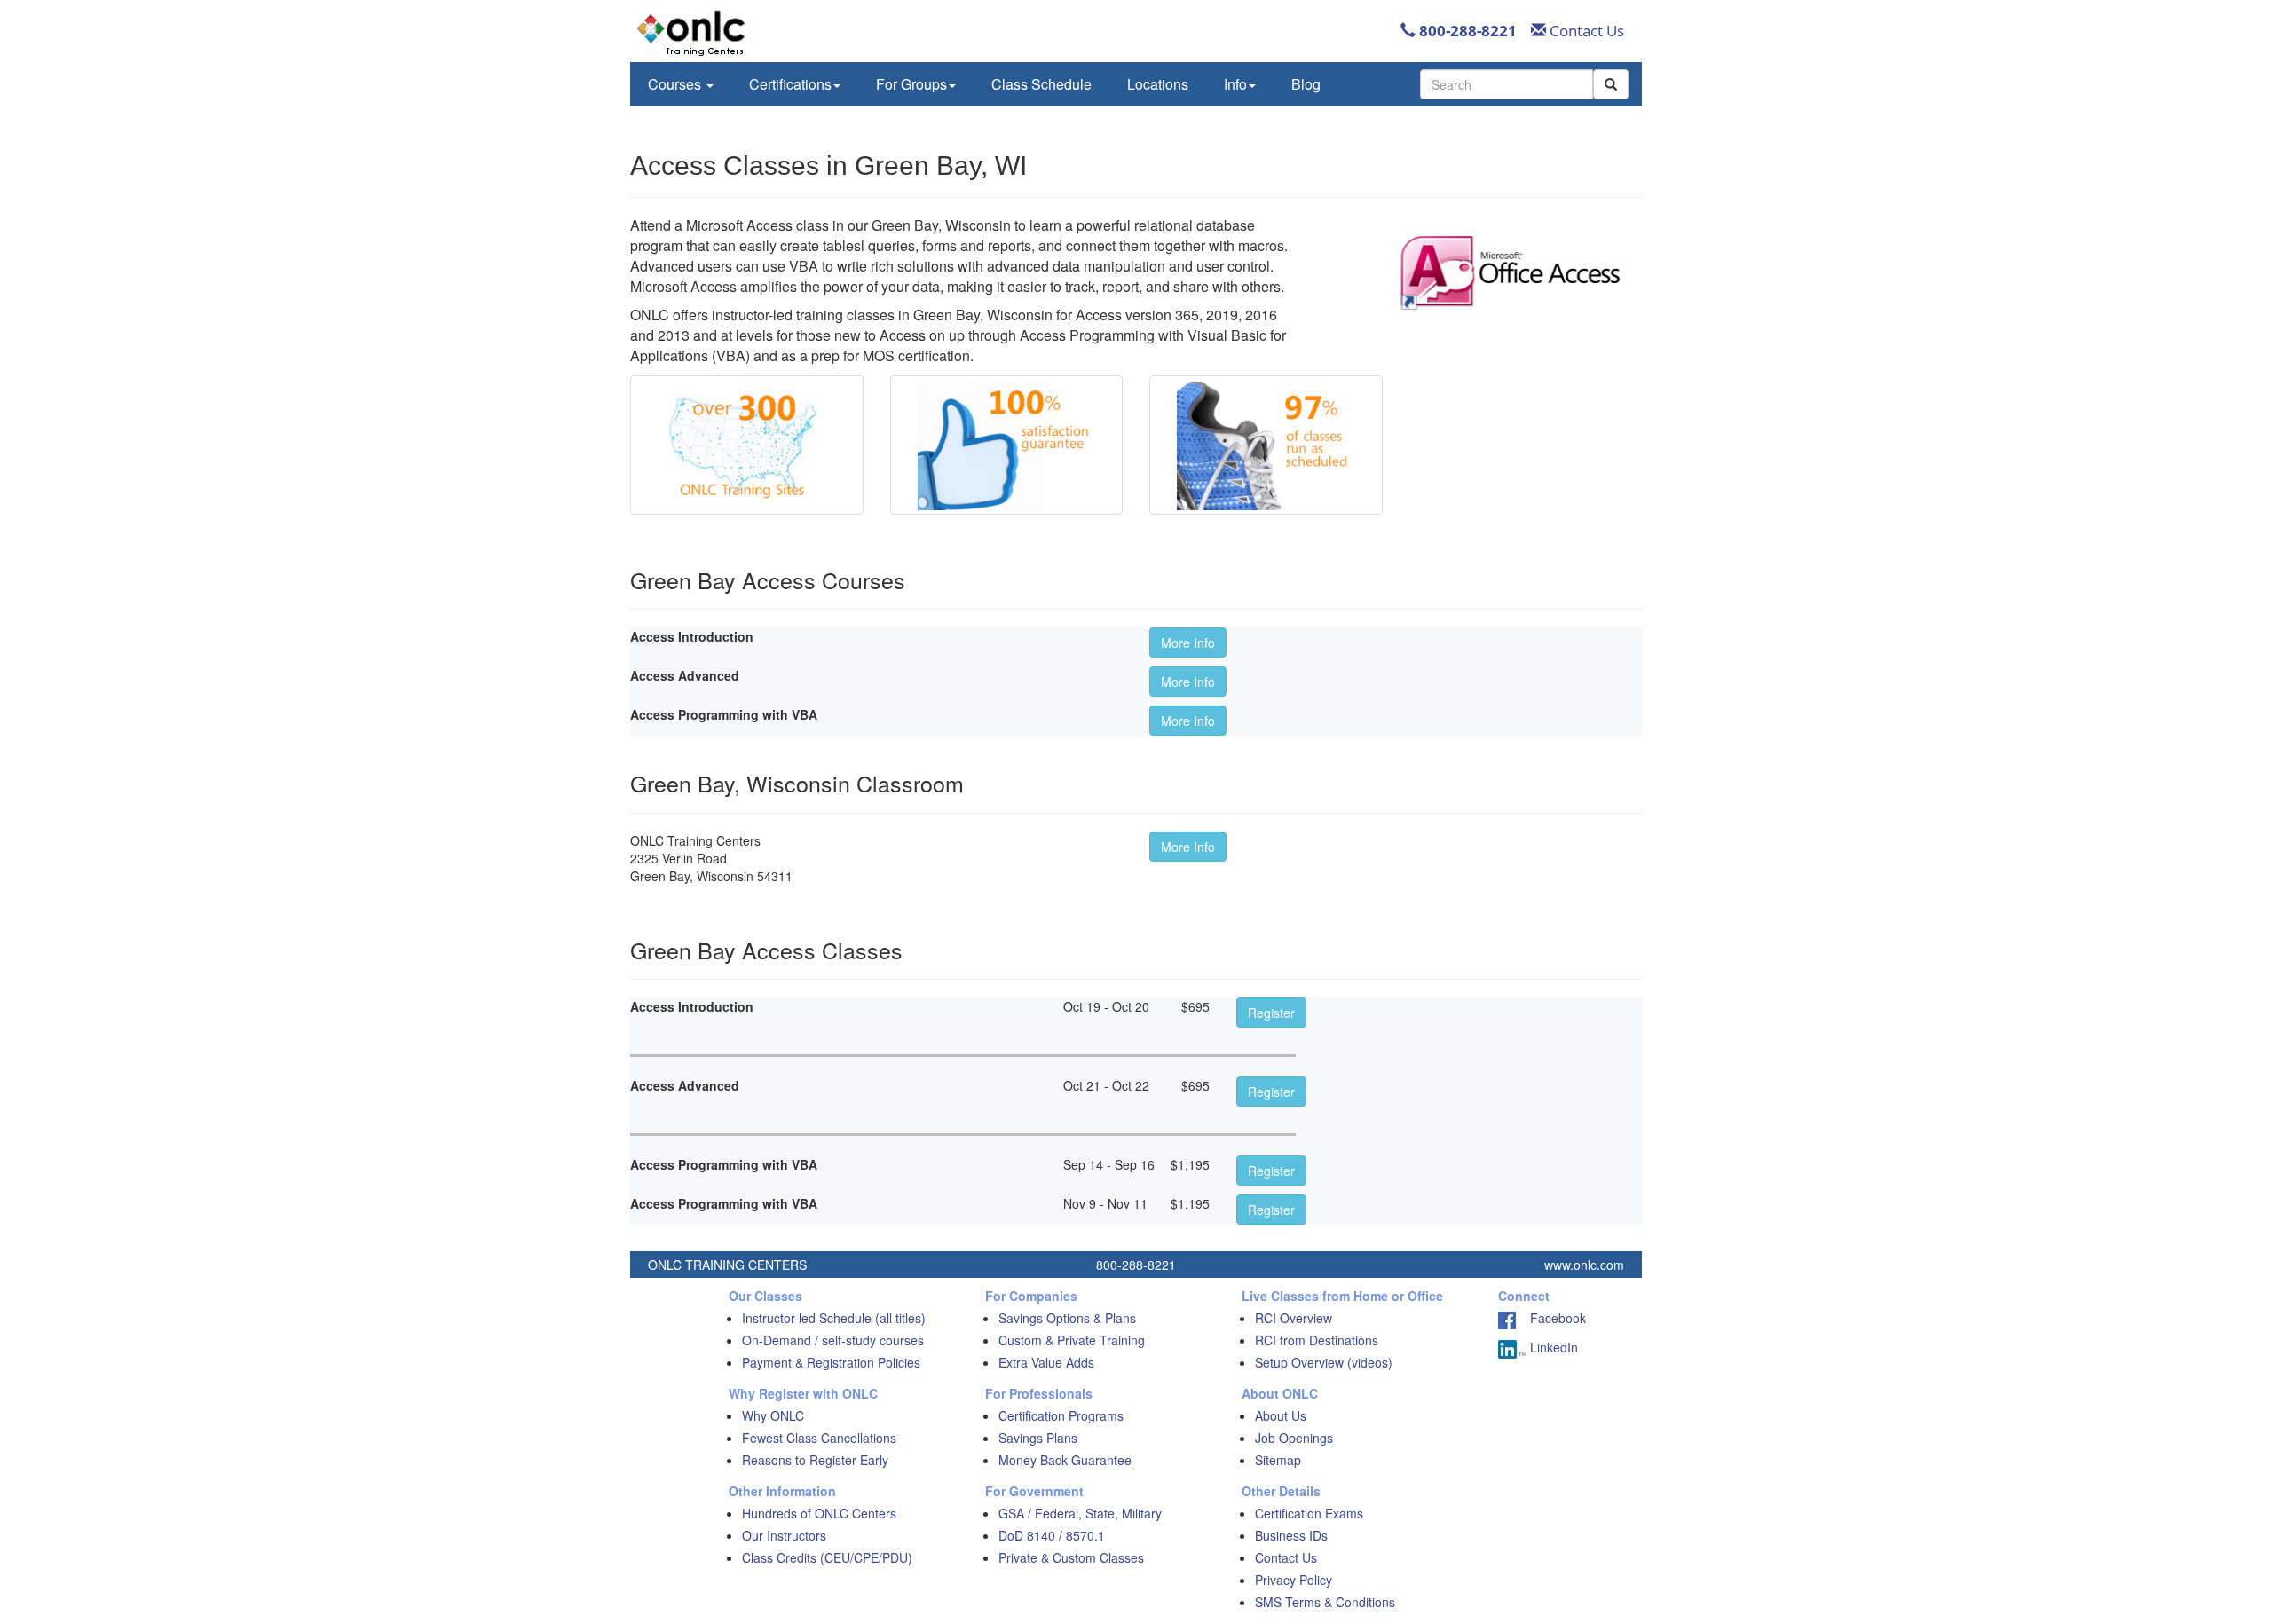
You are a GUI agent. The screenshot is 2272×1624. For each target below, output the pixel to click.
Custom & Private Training (1072, 1340)
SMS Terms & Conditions (1325, 1602)
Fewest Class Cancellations (819, 1438)
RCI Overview (1294, 1318)
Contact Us (1585, 31)
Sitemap (1278, 1460)
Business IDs (1291, 1535)
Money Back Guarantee (1065, 1460)
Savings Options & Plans (1067, 1318)
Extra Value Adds (1046, 1362)
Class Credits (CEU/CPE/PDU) (827, 1557)
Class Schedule (1041, 84)
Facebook (1551, 1318)
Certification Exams (1309, 1513)
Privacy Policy (1294, 1580)
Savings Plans (1038, 1438)
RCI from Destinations (1317, 1340)
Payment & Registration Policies (831, 1362)
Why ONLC (773, 1415)
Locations (1158, 84)
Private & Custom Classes (1071, 1557)
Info (1235, 84)
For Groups (911, 84)
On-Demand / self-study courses (833, 1340)
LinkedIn (1552, 1347)
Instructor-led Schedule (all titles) (834, 1318)
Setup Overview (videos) (1324, 1362)
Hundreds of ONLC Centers (819, 1513)
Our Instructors (784, 1535)
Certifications (790, 84)
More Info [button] (1188, 643)
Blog (1306, 84)
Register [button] (1271, 1013)
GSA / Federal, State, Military (1080, 1513)
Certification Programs (1061, 1415)
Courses (676, 84)
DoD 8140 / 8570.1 (1052, 1535)
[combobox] (1507, 84)
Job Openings (1294, 1438)
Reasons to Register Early (815, 1460)
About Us (1281, 1415)
